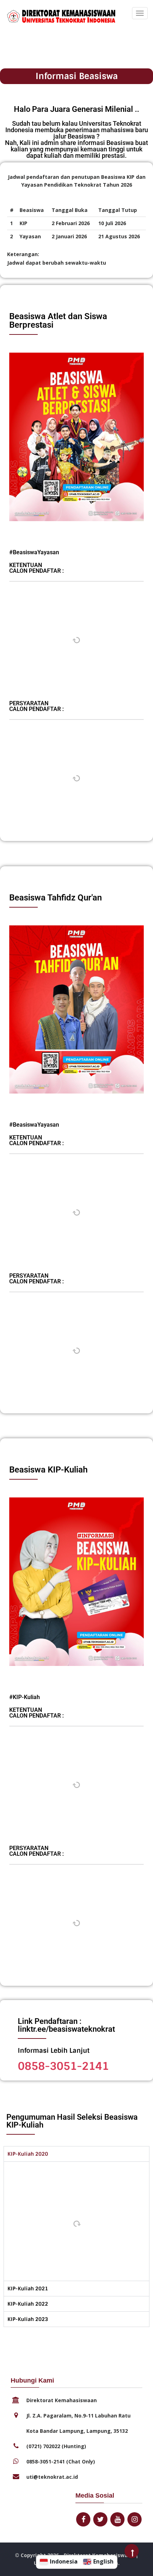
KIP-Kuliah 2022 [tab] (28, 2304)
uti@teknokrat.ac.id (52, 2477)
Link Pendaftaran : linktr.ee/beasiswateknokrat (66, 2025)
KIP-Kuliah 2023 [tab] (28, 2319)
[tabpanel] (76, 2221)
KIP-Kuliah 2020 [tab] (28, 2154)
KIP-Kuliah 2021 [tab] (28, 2289)
